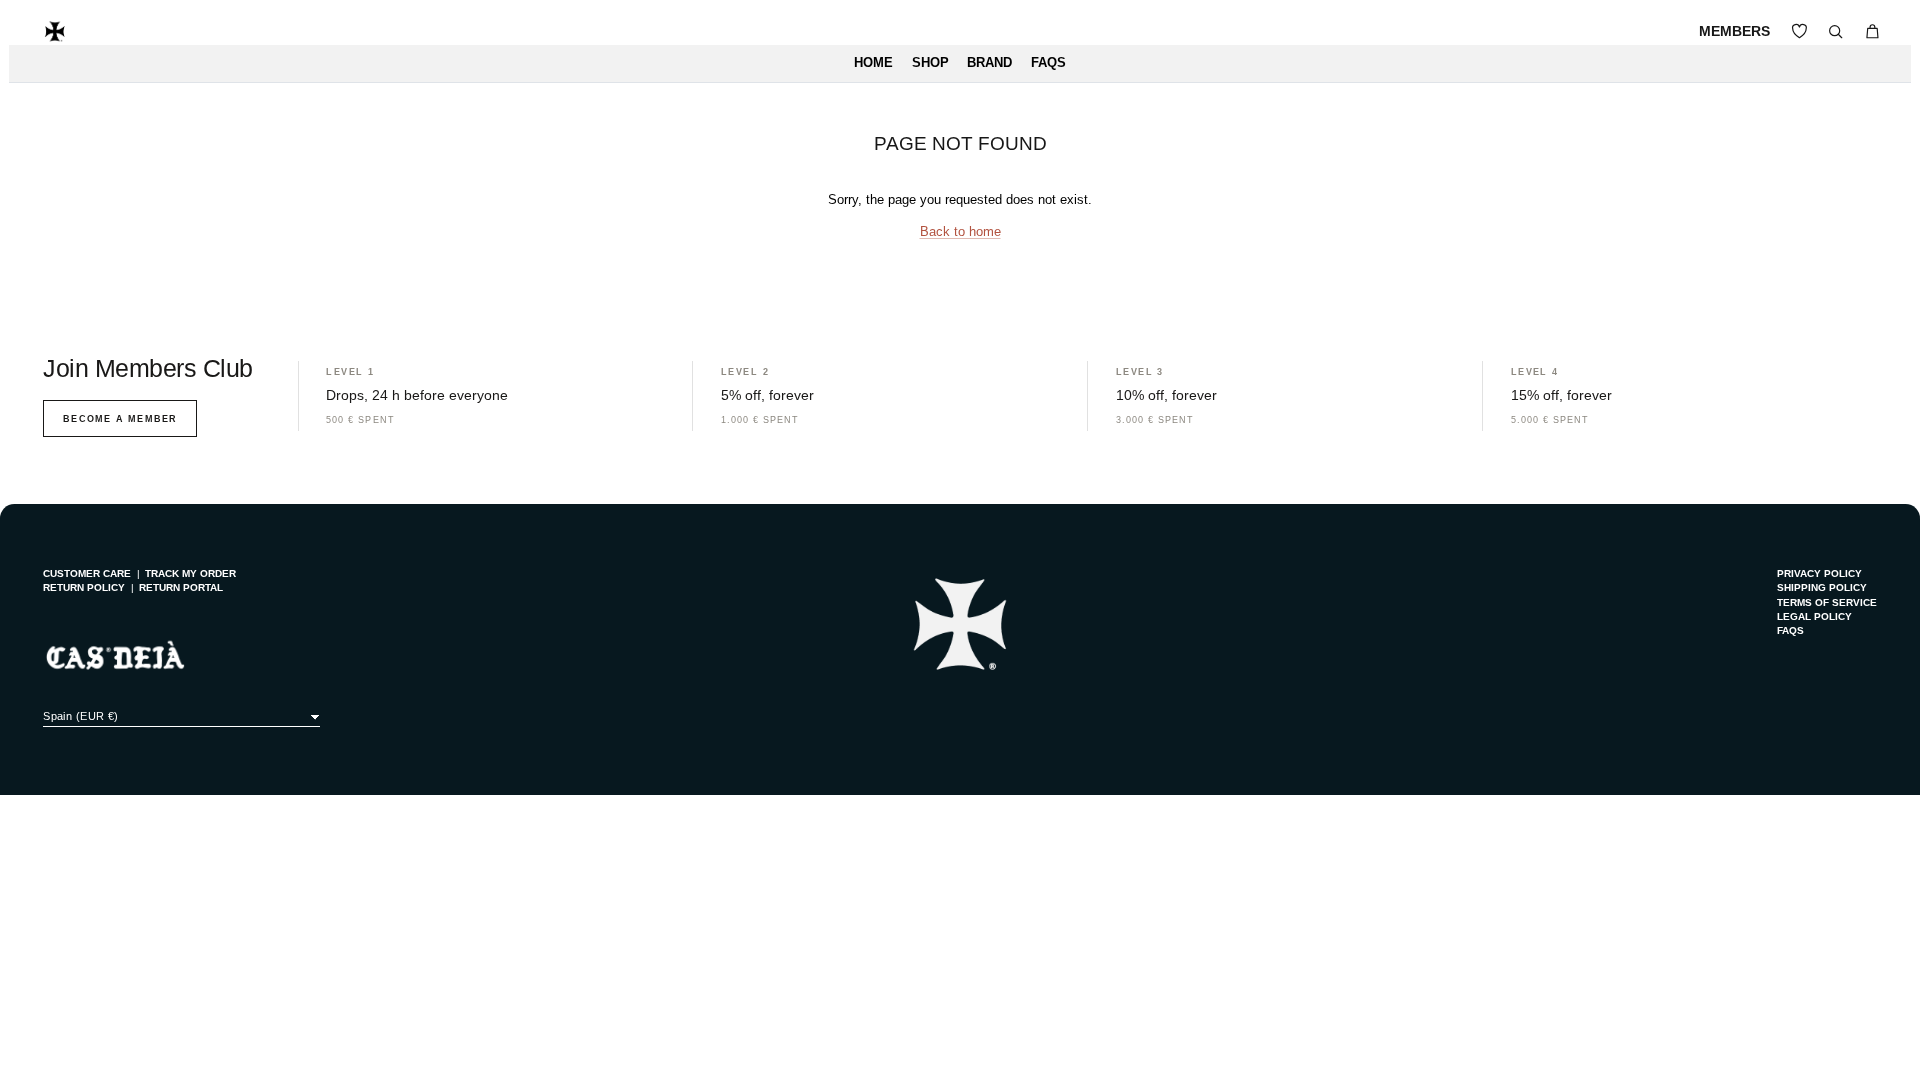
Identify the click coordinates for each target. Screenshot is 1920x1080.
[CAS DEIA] (55, 31)
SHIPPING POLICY (1822, 587)
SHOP (930, 63)
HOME (873, 63)
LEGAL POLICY (1814, 616)
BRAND (989, 63)
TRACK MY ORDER (190, 573)
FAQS (1048, 63)
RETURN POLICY (84, 587)
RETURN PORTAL (181, 587)
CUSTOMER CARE (87, 573)
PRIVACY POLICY (1819, 573)
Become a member (120, 418)
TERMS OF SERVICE (1827, 602)
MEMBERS (1734, 31)
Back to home (960, 232)
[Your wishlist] (1799, 31)
